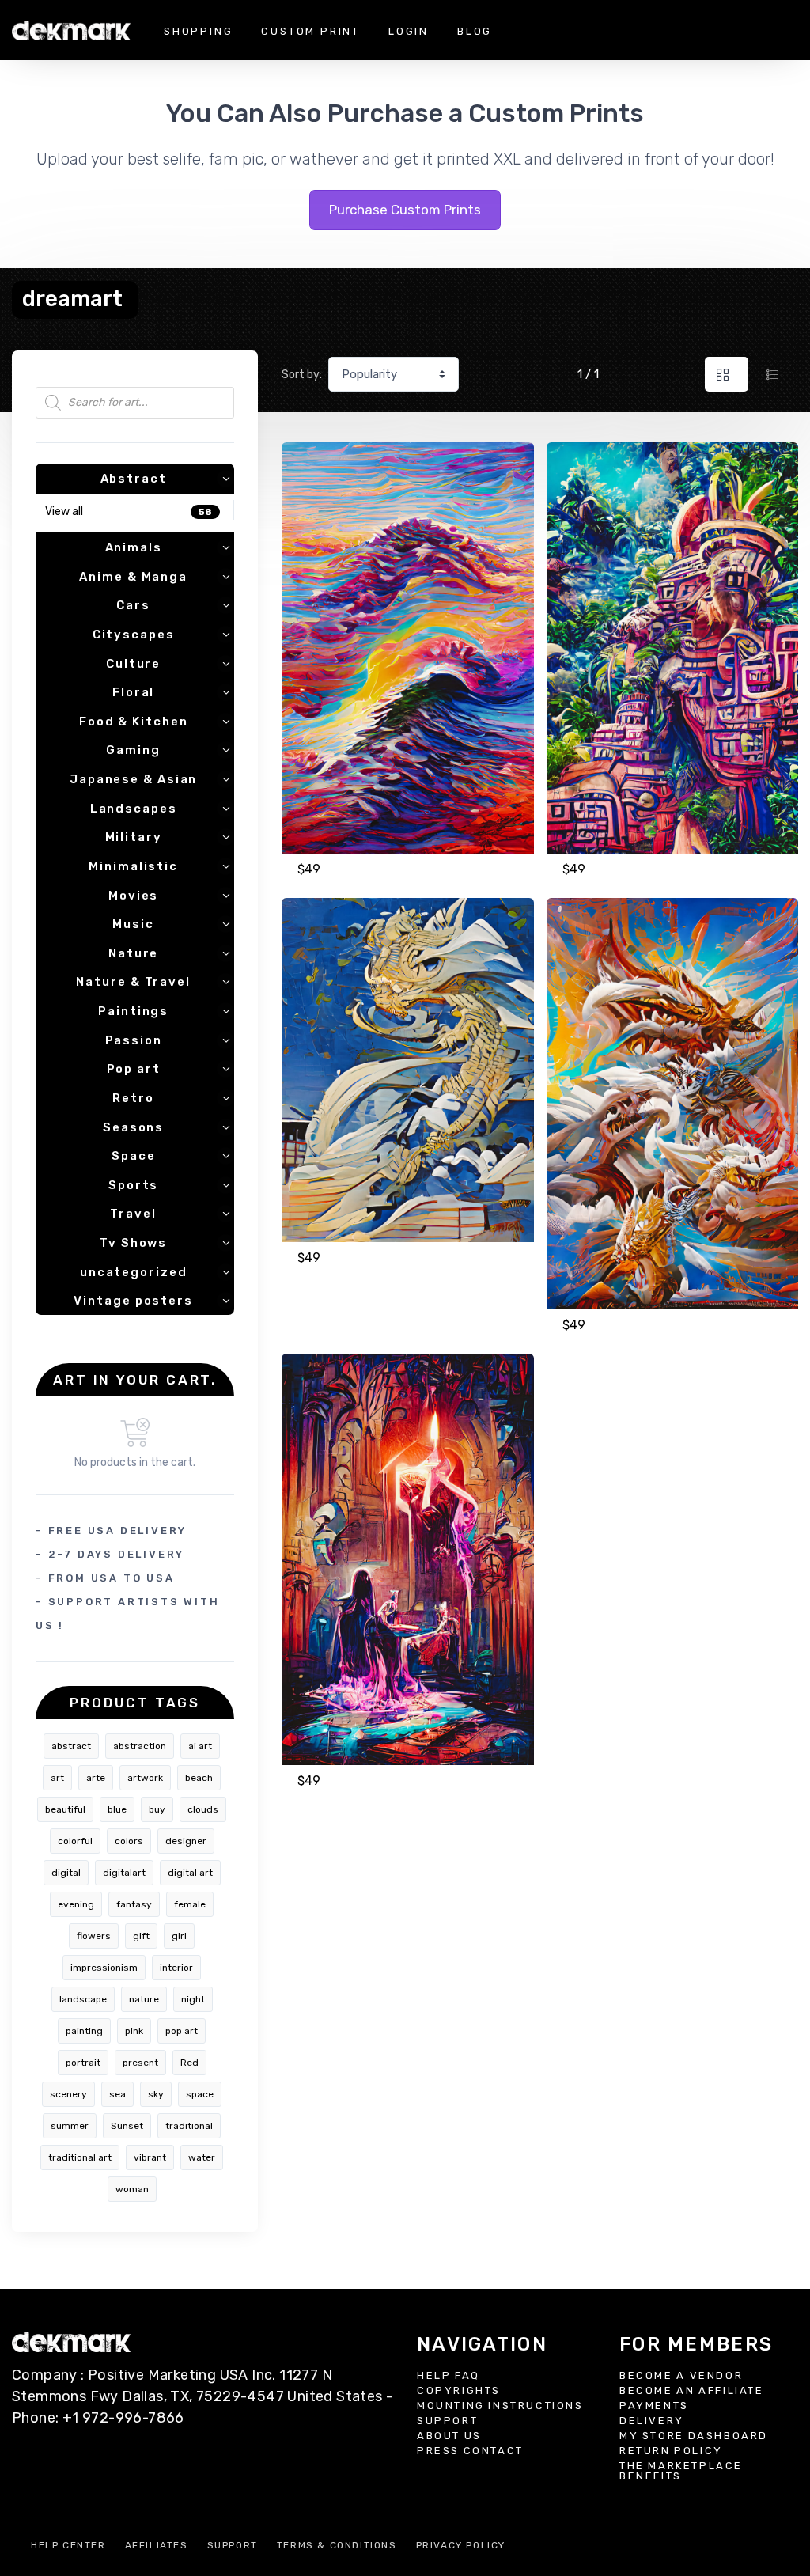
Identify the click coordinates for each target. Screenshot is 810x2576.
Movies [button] (133, 896)
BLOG (475, 31)
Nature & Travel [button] (133, 982)
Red (189, 2063)
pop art (182, 2031)
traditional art (80, 2157)
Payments (654, 2406)
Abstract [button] (134, 479)
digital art (190, 1873)
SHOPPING (198, 31)
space (200, 2094)
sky (156, 2094)
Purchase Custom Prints (405, 210)
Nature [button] (133, 953)
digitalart (124, 1873)
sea (117, 2094)
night (193, 1999)
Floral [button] (133, 692)
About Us (449, 2436)
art (57, 1778)
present (140, 2063)
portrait (83, 2063)
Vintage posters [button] (133, 1301)
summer (70, 2126)
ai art (200, 1746)
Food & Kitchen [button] (134, 722)
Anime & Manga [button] (133, 577)
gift (141, 1936)
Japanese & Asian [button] (133, 779)
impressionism (104, 1968)
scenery (68, 2094)
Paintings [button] (133, 1011)
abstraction (140, 1746)
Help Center (68, 2545)
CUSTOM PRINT (310, 31)
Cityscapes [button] (134, 635)
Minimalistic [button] (133, 866)
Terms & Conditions (337, 2545)
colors (129, 1841)
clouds (203, 1809)
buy (157, 1809)
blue (117, 1809)
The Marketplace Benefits (681, 2471)
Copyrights (459, 2390)
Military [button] (134, 837)
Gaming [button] (133, 750)
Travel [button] (133, 1214)
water (202, 2157)
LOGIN (409, 31)
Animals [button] (134, 547)
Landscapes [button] (134, 809)
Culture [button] (133, 664)
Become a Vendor (681, 2375)
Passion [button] (134, 1040)
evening (76, 1904)
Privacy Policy (461, 2545)
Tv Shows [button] (133, 1243)
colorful (75, 1841)
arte (96, 1778)
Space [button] (134, 1156)
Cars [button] (133, 605)
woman (132, 2189)
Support (447, 2421)
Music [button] (133, 924)
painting (84, 2031)
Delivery (652, 2421)
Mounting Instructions (500, 2406)
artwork (145, 1778)
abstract (71, 1746)
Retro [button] (133, 1098)
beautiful (65, 1809)
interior (176, 1968)
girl (179, 1936)
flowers (94, 1936)
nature (144, 1999)
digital (66, 1873)
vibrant (150, 2157)
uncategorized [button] (134, 1272)
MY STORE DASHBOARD (694, 2436)
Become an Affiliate (692, 2390)
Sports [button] (133, 1185)
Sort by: (302, 375)
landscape (83, 1999)
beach (199, 1778)
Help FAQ (449, 2375)
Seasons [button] (133, 1127)
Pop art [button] (134, 1069)
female (190, 1904)
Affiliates (157, 2545)
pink (134, 2031)
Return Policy (671, 2451)
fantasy (134, 1904)
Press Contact (470, 2451)
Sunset (127, 2126)
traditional (189, 2126)
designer (186, 1841)
